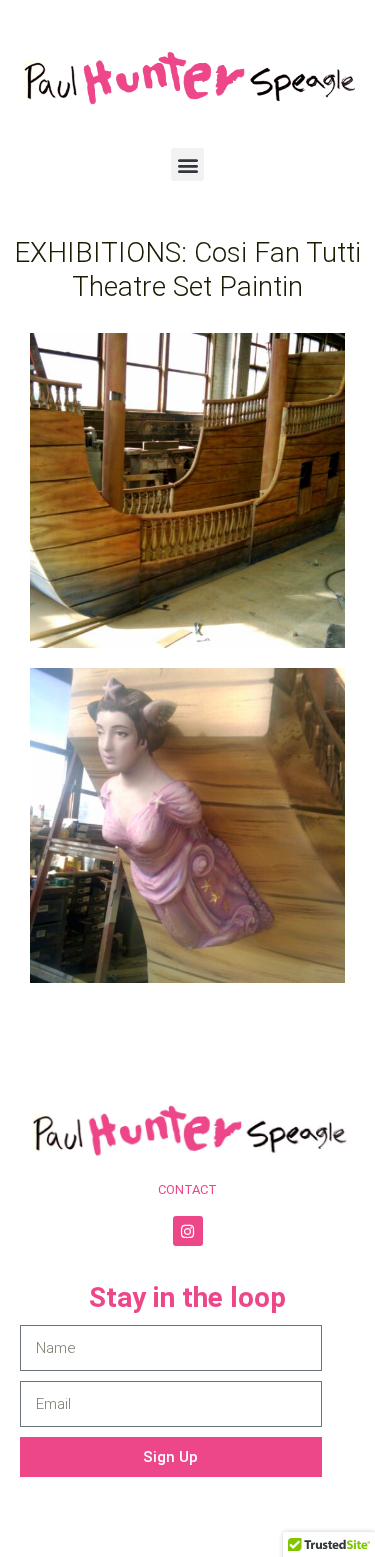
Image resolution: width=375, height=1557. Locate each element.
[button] (187, 164)
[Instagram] (188, 1231)
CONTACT (187, 1189)
